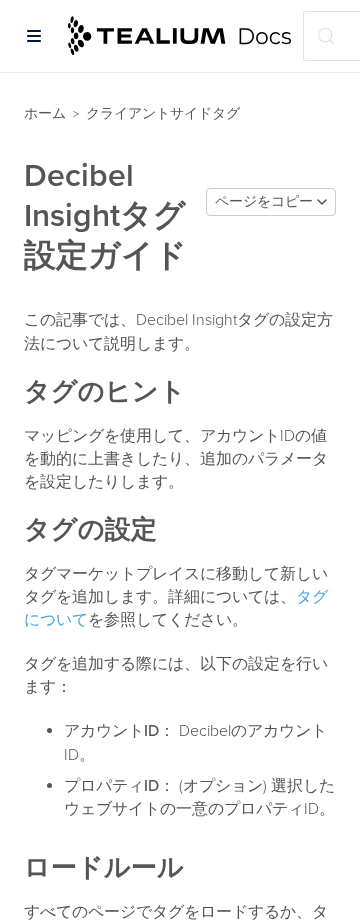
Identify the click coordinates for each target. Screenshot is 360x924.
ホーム (45, 113)
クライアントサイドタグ (163, 113)
